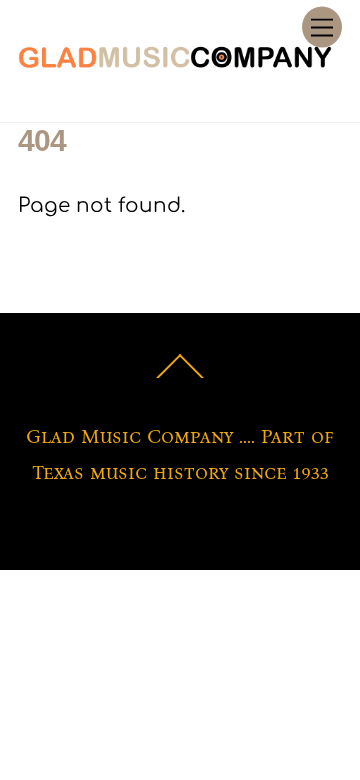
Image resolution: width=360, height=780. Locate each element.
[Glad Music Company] (175, 62)
